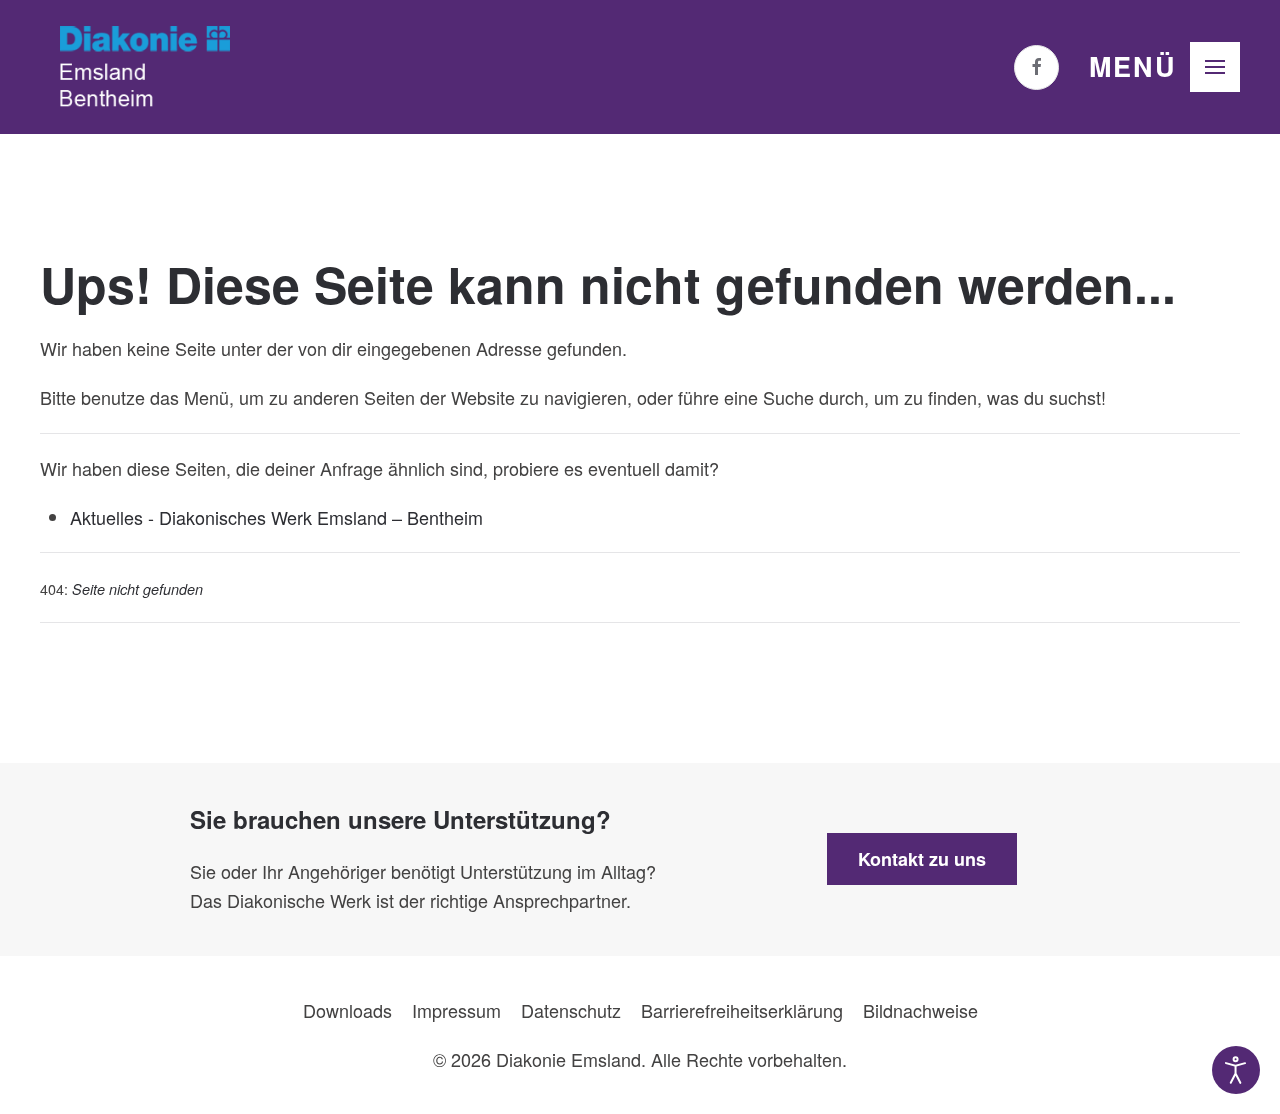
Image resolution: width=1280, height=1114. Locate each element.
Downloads (347, 1010)
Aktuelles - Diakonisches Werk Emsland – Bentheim (276, 517)
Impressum (456, 1010)
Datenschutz (571, 1010)
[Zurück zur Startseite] (145, 67)
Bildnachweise (920, 1010)
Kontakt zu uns (922, 859)
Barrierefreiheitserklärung (742, 1010)
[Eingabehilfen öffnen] (1236, 1070)
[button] (1164, 67)
